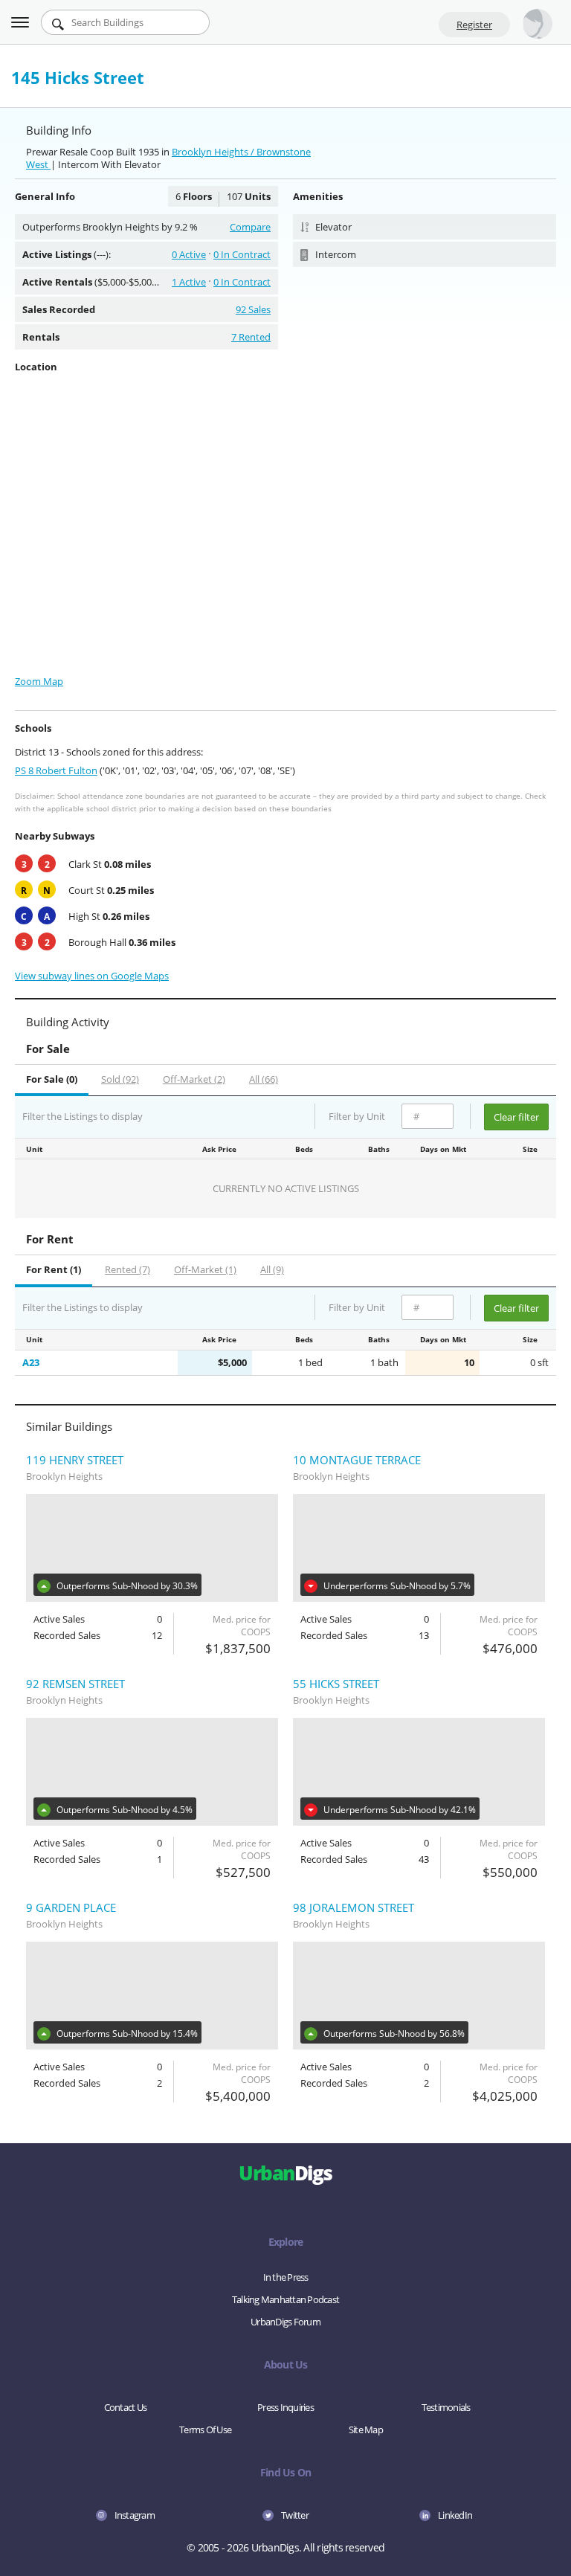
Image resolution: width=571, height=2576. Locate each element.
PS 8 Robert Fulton (56, 770)
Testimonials (446, 2407)
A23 (31, 1362)
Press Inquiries (285, 2407)
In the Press (286, 2277)
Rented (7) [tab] (128, 1269)
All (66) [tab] (264, 1079)
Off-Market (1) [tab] (205, 1269)
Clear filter (516, 1117)
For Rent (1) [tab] (54, 1269)
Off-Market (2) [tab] (194, 1079)
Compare (250, 227)
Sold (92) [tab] (120, 1079)
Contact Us (126, 2407)
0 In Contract (242, 254)
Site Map (366, 2430)
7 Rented (251, 337)
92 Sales (253, 309)
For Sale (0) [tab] (52, 1079)
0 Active (189, 254)
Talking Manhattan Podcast (285, 2299)
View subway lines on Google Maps (92, 976)
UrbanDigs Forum (285, 2322)
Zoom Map (39, 681)
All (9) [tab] (272, 1269)
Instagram (135, 2515)
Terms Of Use (205, 2430)
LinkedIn (455, 2515)
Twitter (295, 2515)
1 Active (189, 282)
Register (474, 25)
